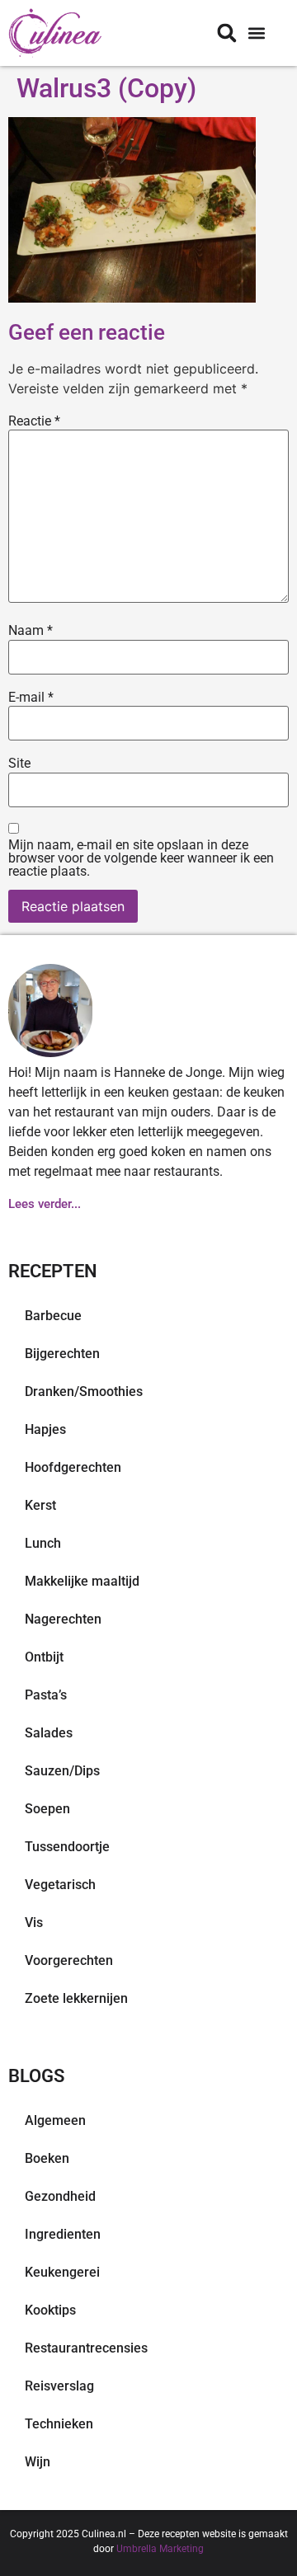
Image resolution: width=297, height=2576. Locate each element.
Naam (31, 631)
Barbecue (53, 1316)
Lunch (43, 1543)
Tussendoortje (67, 1847)
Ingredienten (63, 2234)
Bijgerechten (62, 1354)
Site (19, 764)
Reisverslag (59, 2386)
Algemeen (55, 2120)
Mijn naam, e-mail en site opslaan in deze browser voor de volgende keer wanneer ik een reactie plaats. (141, 858)
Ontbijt (44, 1657)
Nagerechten (63, 1619)
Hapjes (45, 1429)
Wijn (38, 2462)
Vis (34, 1923)
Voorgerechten (69, 1960)
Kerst (40, 1505)
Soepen (47, 1809)
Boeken (47, 2158)
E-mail (31, 698)
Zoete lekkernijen (76, 1998)
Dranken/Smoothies (84, 1391)
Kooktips (50, 2310)
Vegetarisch (60, 1885)
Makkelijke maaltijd (82, 1581)
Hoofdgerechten (73, 1467)
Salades (49, 1733)
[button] (256, 33)
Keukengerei (62, 2272)
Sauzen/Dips (62, 1771)
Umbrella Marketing (160, 2549)
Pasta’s (46, 1695)
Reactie (34, 421)
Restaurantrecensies (86, 2348)
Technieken (59, 2424)
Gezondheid (60, 2196)
